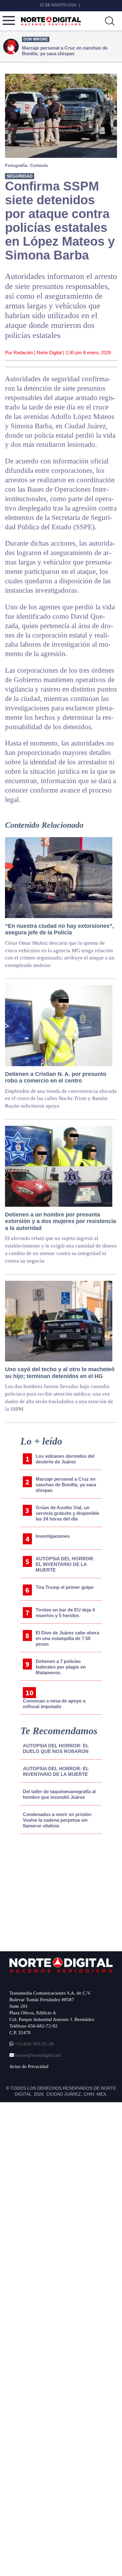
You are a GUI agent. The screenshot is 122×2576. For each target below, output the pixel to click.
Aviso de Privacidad (29, 2066)
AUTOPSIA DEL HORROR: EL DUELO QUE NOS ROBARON (56, 1748)
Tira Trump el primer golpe (65, 1587)
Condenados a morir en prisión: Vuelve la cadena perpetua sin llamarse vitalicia (58, 1820)
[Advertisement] (57, 1891)
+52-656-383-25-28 (33, 2044)
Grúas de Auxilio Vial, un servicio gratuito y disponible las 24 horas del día (67, 1513)
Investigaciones (53, 1536)
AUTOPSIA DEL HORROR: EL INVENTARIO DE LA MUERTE (65, 1564)
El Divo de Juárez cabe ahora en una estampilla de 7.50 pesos (67, 1638)
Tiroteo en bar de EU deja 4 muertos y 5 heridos (65, 1613)
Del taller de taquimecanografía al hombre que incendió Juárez (59, 1794)
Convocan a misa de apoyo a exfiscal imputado (54, 1704)
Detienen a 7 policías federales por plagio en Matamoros (61, 1667)
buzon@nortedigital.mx (38, 2055)
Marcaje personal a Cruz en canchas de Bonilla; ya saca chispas (66, 1485)
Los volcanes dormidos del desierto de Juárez (65, 1459)
